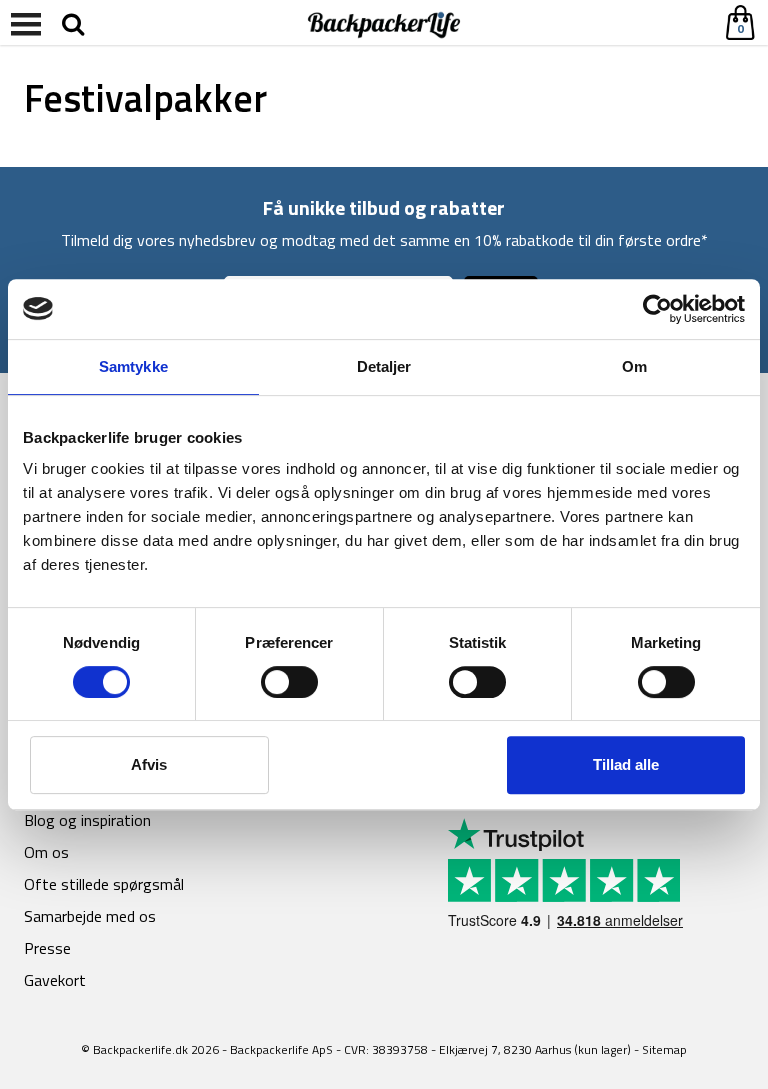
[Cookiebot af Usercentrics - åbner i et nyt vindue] (657, 309)
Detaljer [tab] (384, 366)
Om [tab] (634, 366)
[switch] (289, 682)
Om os (46, 852)
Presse (47, 948)
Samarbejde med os (90, 916)
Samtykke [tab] (133, 366)
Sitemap (664, 1049)
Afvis (149, 764)
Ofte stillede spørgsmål (104, 884)
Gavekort (55, 980)
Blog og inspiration (87, 820)
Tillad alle (626, 764)
